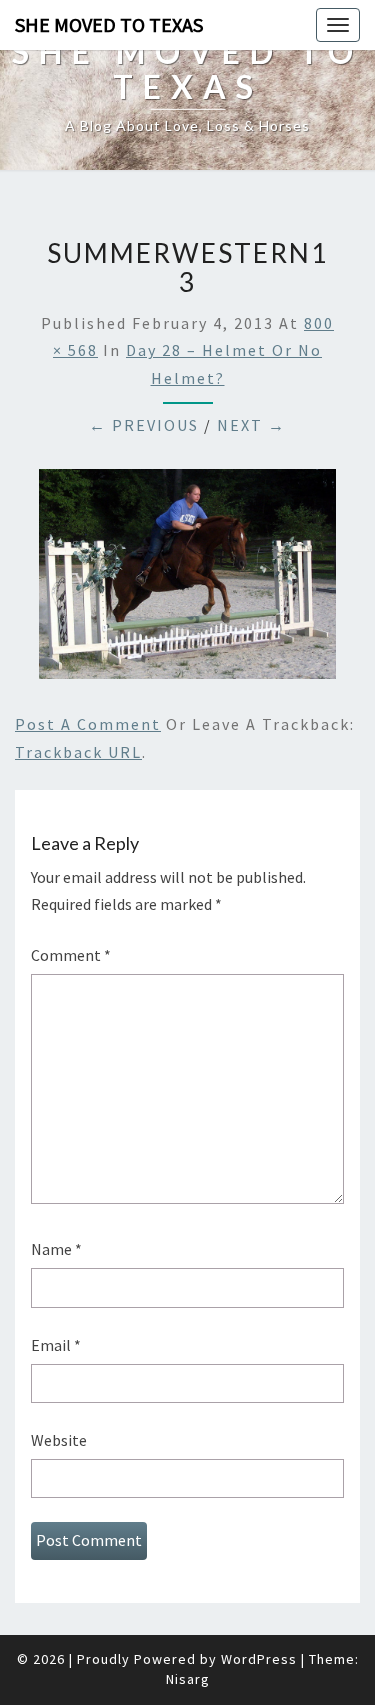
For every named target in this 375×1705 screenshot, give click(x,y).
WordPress (259, 1659)
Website (59, 1440)
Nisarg (188, 1679)
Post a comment (88, 724)
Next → (251, 425)
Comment (71, 955)
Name (56, 1249)
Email (56, 1345)
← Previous (144, 425)
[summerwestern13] (187, 580)
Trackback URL (78, 752)
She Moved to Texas (109, 24)
